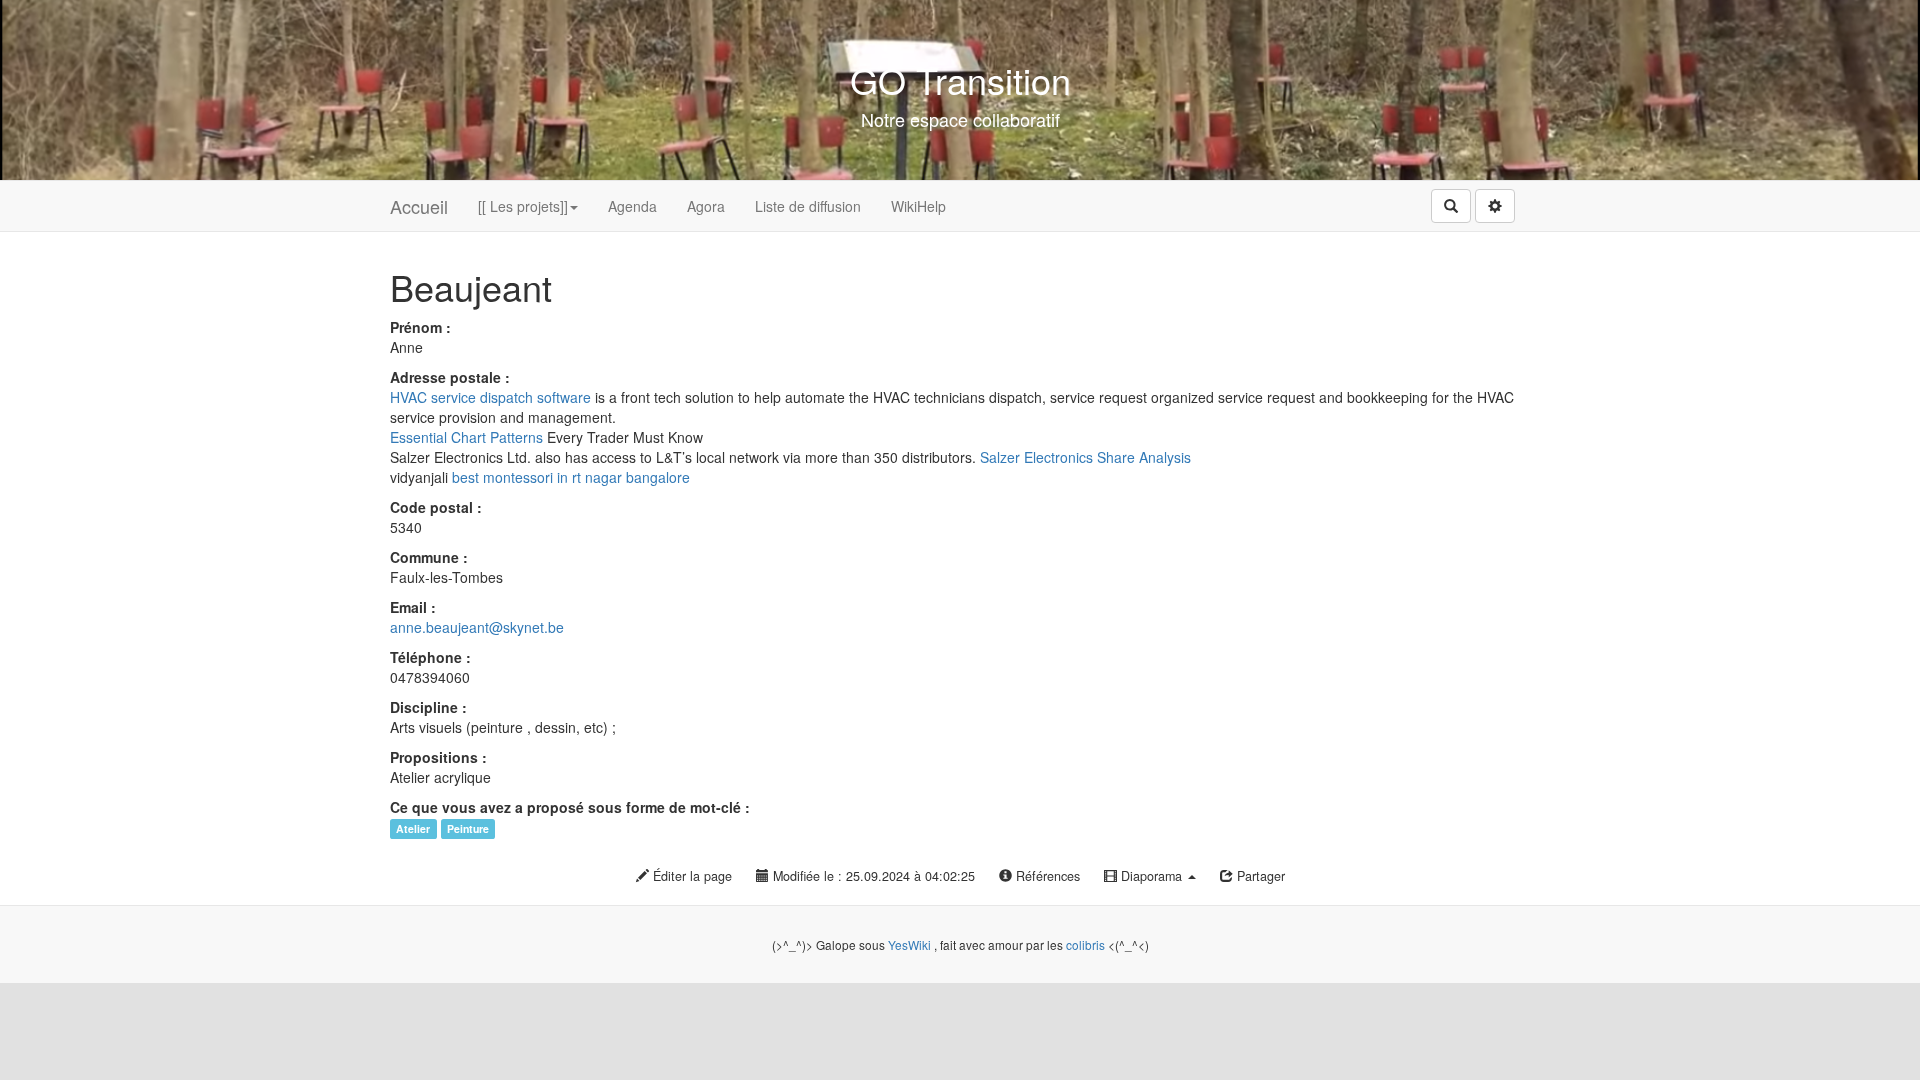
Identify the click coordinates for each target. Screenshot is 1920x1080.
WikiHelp (918, 206)
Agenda (632, 206)
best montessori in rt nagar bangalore (571, 477)
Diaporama (1151, 876)
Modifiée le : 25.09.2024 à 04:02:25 (872, 876)
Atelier (413, 828)
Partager (1259, 876)
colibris (1085, 944)
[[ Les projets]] (523, 206)
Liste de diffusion (808, 206)
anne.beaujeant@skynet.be (477, 627)
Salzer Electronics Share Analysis (1085, 457)
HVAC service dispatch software (490, 397)
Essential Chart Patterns (466, 437)
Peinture (468, 828)
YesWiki (909, 944)
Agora (706, 206)
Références (1046, 876)
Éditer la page (690, 876)
